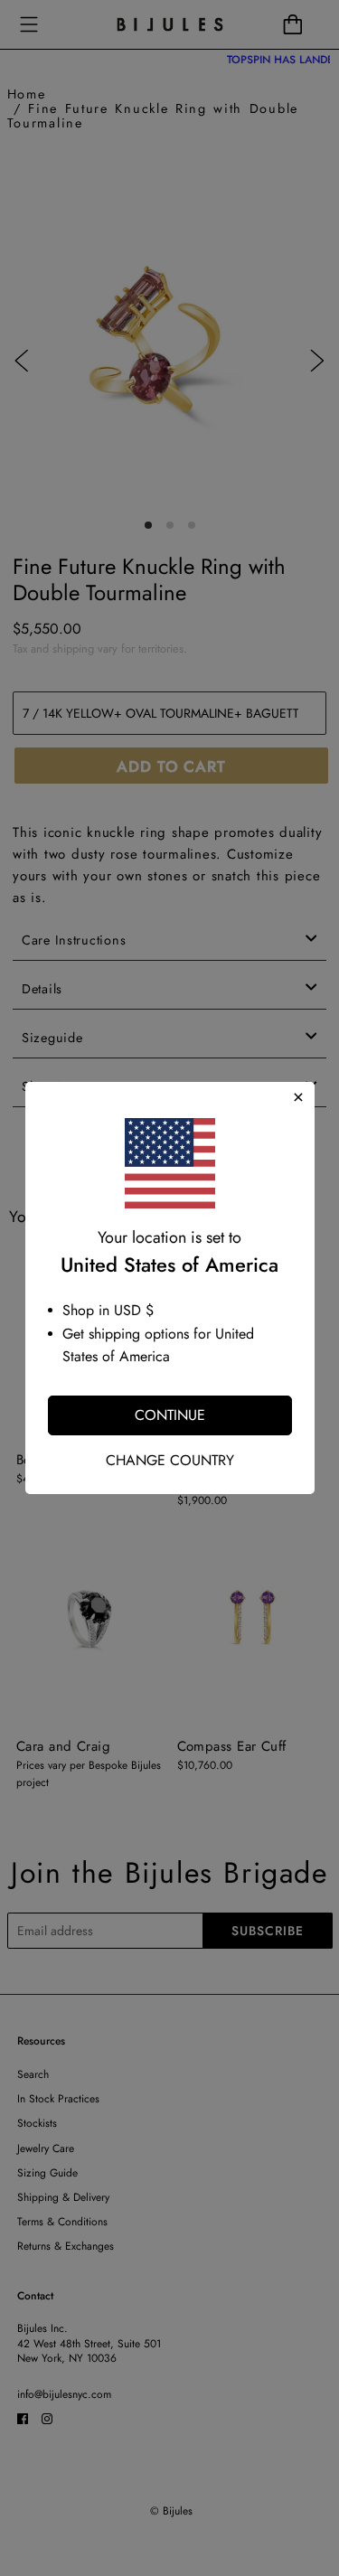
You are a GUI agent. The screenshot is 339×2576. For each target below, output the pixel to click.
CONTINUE (170, 1415)
